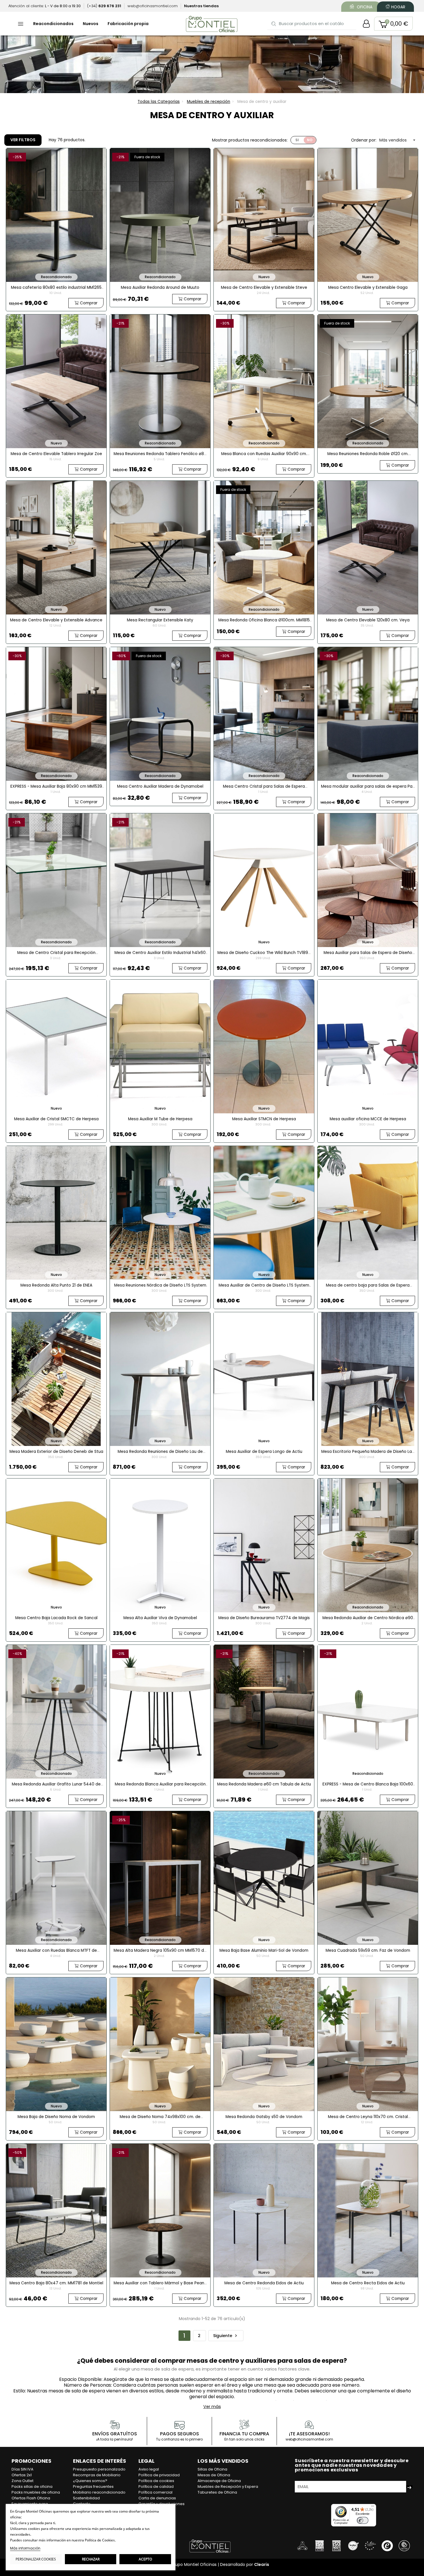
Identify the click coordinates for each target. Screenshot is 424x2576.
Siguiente (226, 2336)
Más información (25, 2548)
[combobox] (312, 23)
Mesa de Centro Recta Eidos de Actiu (368, 2283)
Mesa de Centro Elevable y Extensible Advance (56, 620)
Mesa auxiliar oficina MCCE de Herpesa (368, 1119)
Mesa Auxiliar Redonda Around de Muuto (160, 287)
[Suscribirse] (409, 2487)
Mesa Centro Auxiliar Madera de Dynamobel (160, 786)
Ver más (212, 2407)
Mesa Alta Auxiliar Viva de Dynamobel (160, 1618)
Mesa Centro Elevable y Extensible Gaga (368, 287)
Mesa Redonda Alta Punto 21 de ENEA (56, 1285)
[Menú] (373, 2507)
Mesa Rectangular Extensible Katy (160, 620)
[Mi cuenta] (366, 24)
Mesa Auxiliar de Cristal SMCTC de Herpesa (56, 1119)
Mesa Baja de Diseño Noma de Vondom (56, 2117)
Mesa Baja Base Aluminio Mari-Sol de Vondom (264, 1950)
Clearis (262, 2564)
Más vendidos (398, 140)
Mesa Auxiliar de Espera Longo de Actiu (264, 1452)
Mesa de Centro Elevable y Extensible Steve (264, 287)
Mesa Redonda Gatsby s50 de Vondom (264, 2117)
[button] (393, 24)
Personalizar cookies (36, 2559)
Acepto (145, 2559)
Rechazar (91, 2559)
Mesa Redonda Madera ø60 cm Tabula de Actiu (264, 1784)
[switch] (363, 2520)
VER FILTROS (23, 140)
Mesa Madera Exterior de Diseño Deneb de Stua (56, 1452)
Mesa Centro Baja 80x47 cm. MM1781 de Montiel (56, 2283)
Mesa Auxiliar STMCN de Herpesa (264, 1119)
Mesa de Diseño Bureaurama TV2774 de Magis (264, 1618)
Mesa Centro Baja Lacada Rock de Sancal (56, 1618)
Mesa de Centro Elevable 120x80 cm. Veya (368, 620)
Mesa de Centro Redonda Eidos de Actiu (264, 2283)
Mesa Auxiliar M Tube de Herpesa (160, 1119)
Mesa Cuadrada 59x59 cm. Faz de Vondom (368, 1950)
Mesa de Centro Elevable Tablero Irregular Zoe (56, 454)
